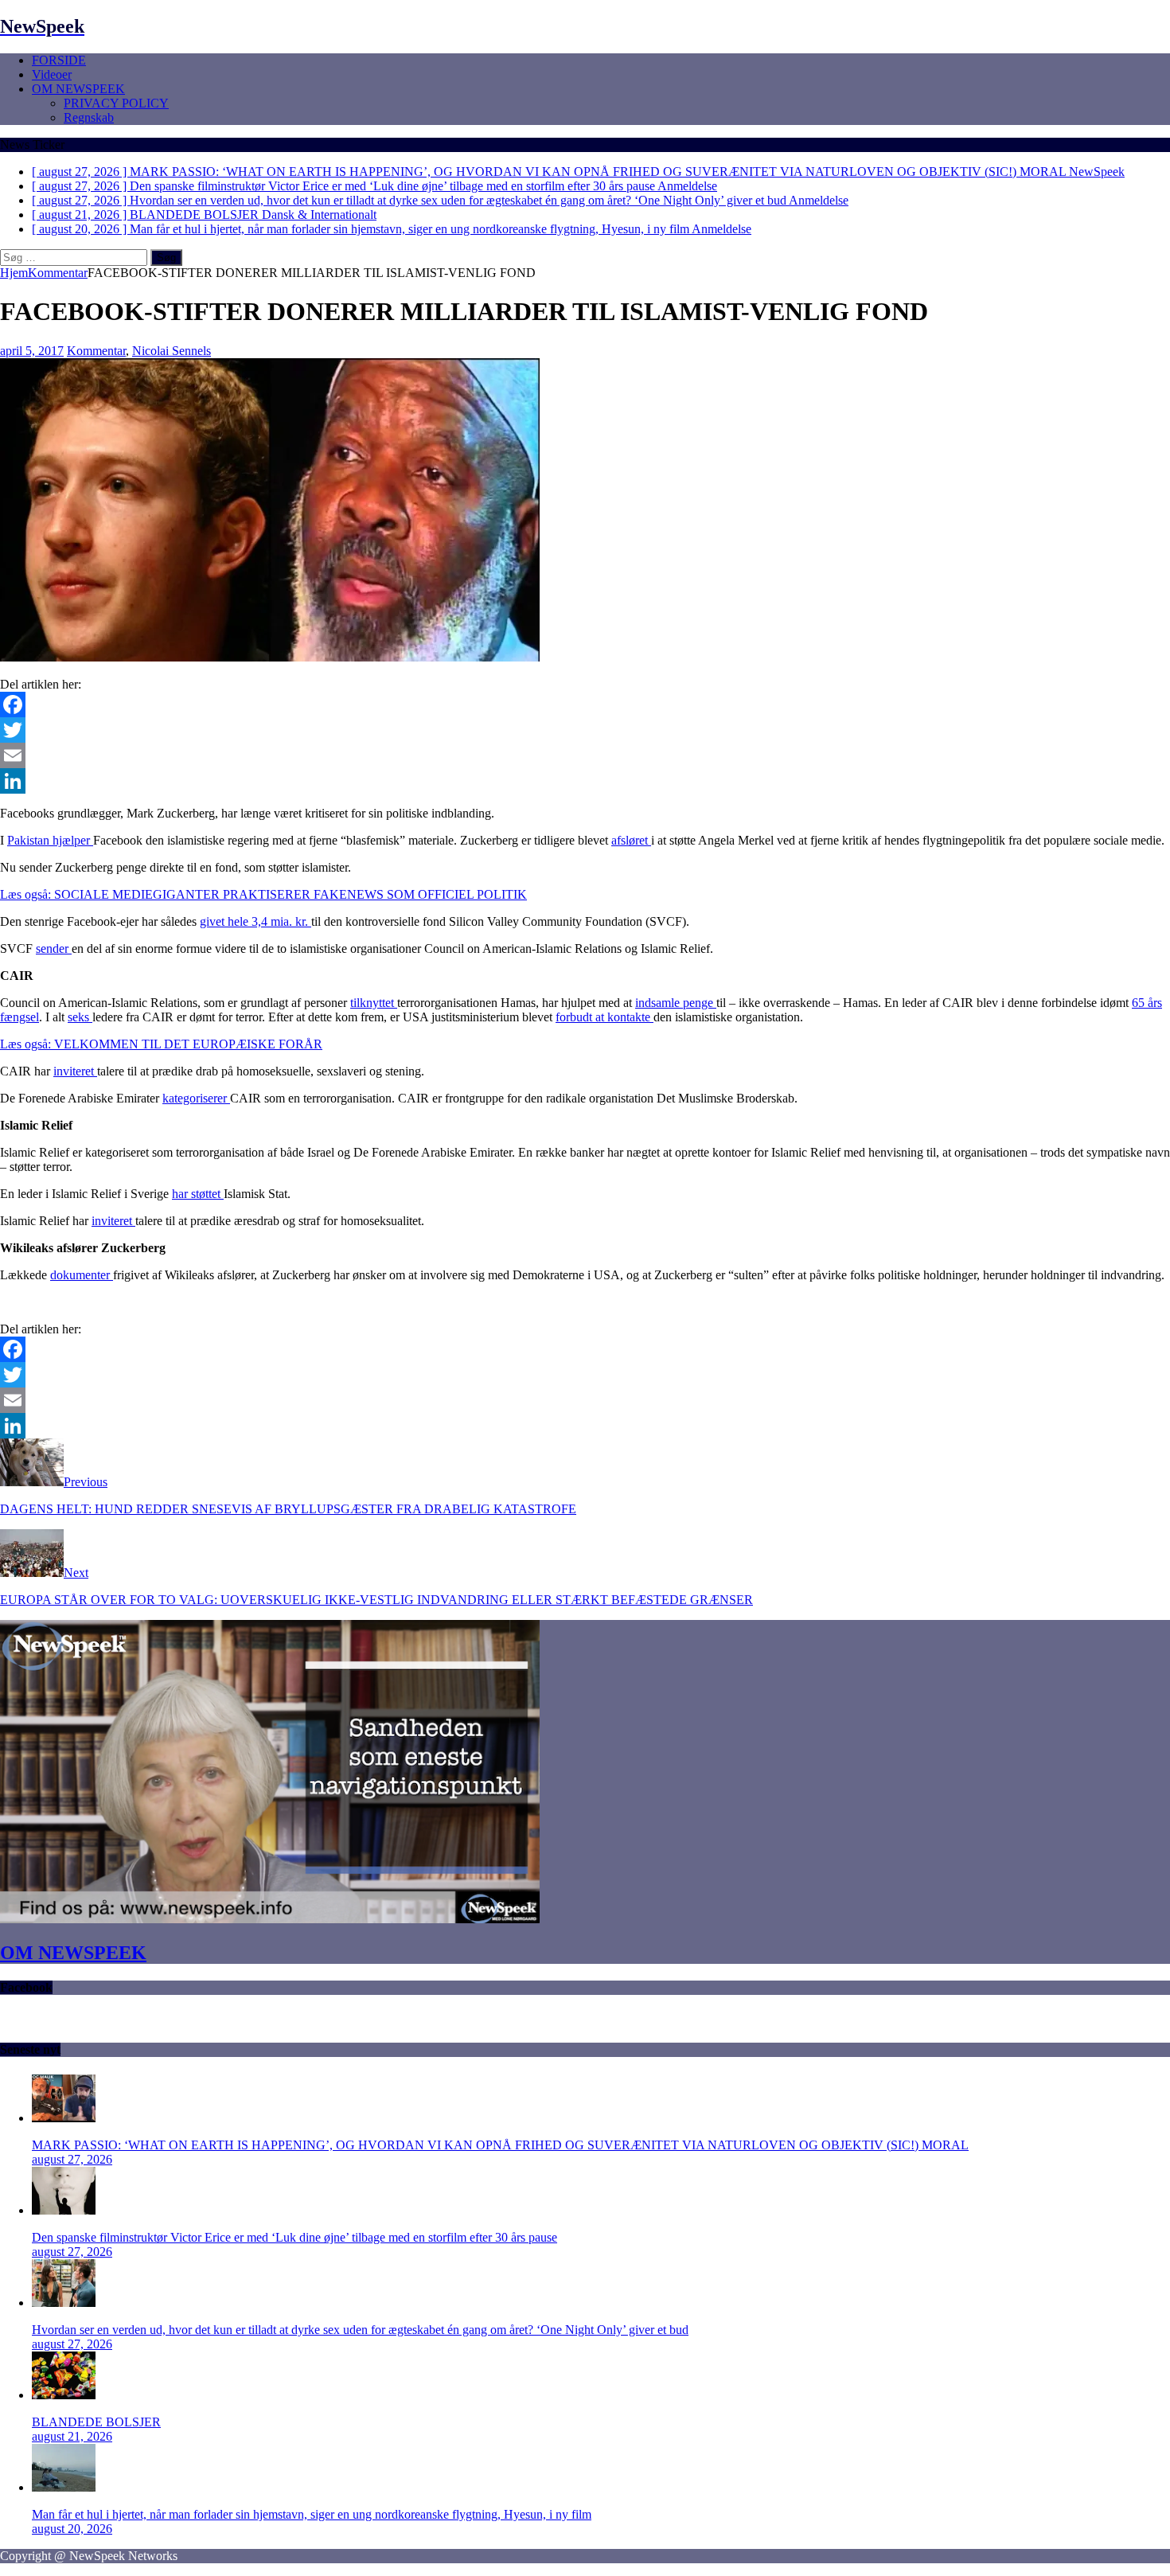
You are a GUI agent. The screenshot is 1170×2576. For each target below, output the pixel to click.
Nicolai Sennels (172, 351)
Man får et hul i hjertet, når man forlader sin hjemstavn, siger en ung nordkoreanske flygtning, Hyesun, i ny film (312, 2514)
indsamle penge (676, 1003)
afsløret (631, 840)
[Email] (585, 755)
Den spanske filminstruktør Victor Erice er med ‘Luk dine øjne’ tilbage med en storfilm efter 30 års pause (294, 2237)
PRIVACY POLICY (116, 103)
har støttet (198, 1194)
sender (54, 948)
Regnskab (89, 117)
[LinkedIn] (585, 781)
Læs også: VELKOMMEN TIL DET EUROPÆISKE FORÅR (161, 1044)
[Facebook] (585, 704)
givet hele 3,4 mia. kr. (255, 921)
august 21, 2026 (72, 2436)
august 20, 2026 (72, 2529)
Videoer (52, 74)
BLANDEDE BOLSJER (96, 2422)
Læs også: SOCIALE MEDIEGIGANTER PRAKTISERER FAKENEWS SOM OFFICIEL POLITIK (263, 894)
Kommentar (96, 351)
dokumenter (82, 1275)
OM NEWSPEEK (78, 89)
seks (80, 1017)
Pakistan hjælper (50, 840)
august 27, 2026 (72, 2159)
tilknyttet (374, 1003)
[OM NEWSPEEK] (270, 1919)
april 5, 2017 (32, 351)
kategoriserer (196, 1098)
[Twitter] (585, 730)
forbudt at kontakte (604, 1017)
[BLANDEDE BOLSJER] (64, 2395)
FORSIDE (59, 60)
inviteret (75, 1071)
